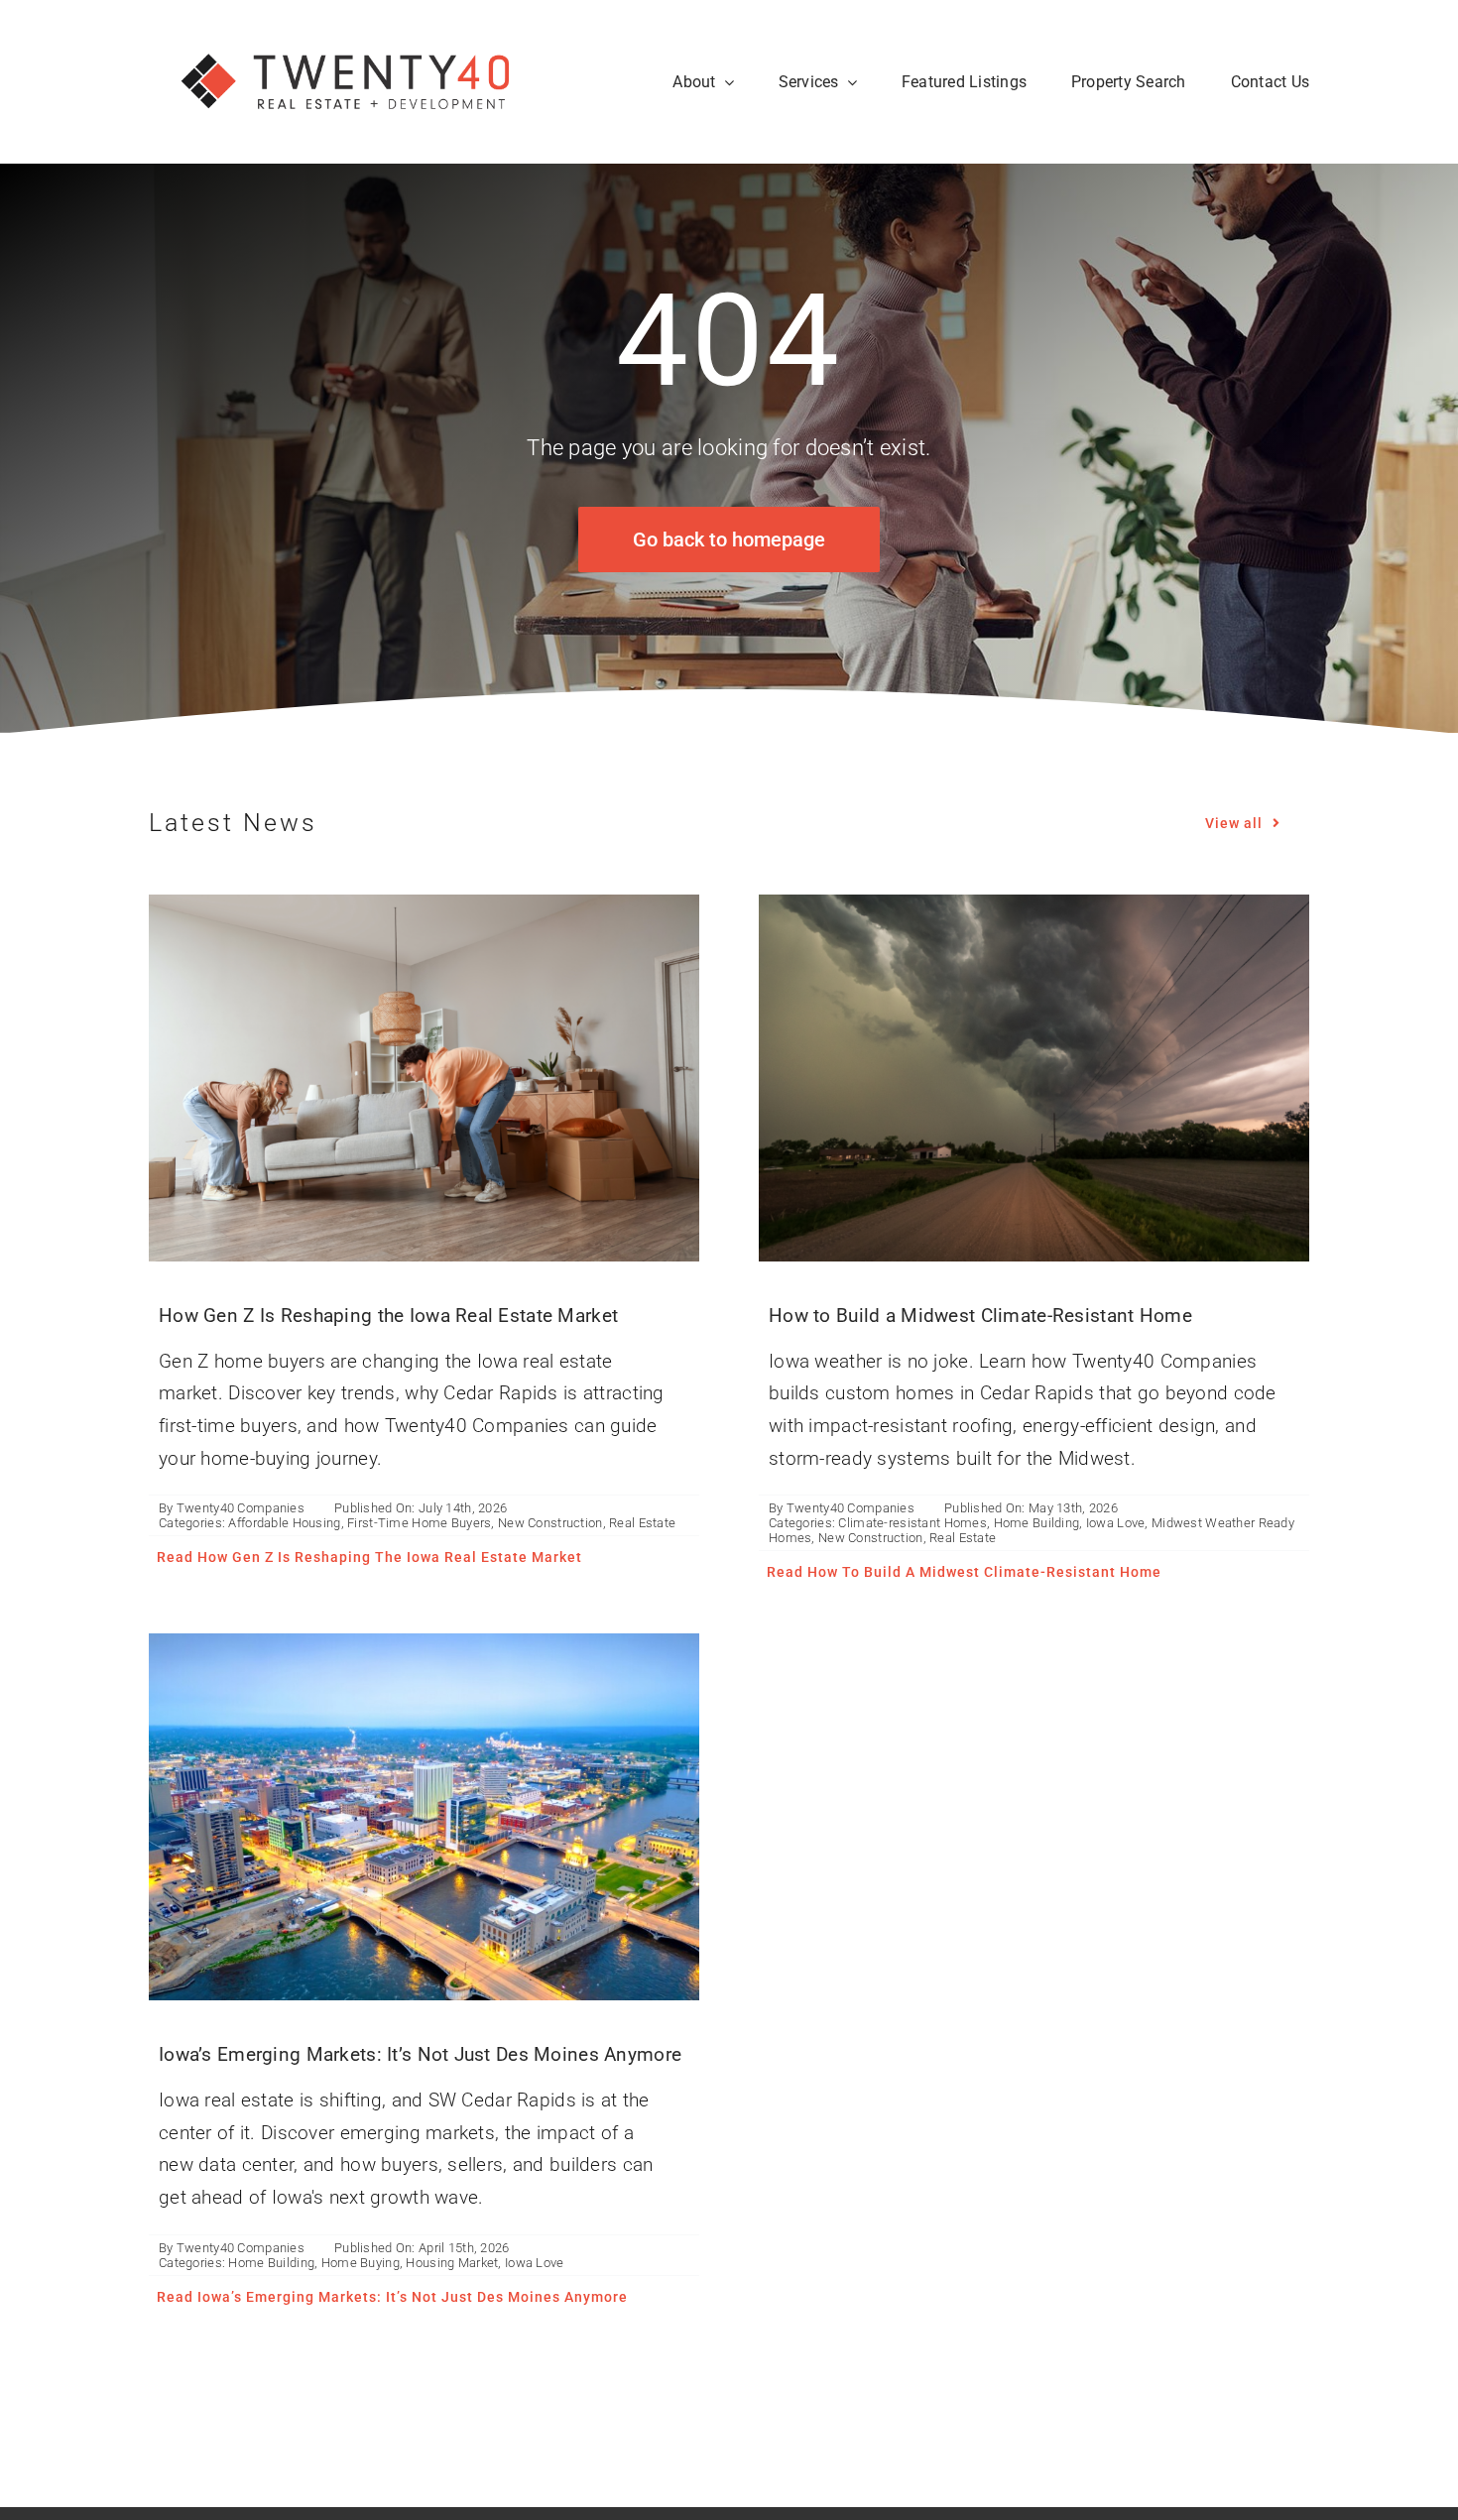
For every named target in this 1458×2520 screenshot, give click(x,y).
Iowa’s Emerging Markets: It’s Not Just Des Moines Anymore (420, 2054)
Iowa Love (1116, 1523)
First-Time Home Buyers (419, 1523)
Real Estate (642, 1523)
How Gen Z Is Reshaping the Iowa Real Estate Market (388, 1316)
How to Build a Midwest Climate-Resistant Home (980, 1316)
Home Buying (361, 2263)
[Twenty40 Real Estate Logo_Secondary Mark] (347, 29)
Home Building (1037, 1523)
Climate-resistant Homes (912, 1523)
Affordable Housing (284, 1523)
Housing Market (452, 2263)
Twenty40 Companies (241, 1508)
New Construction (550, 1523)
